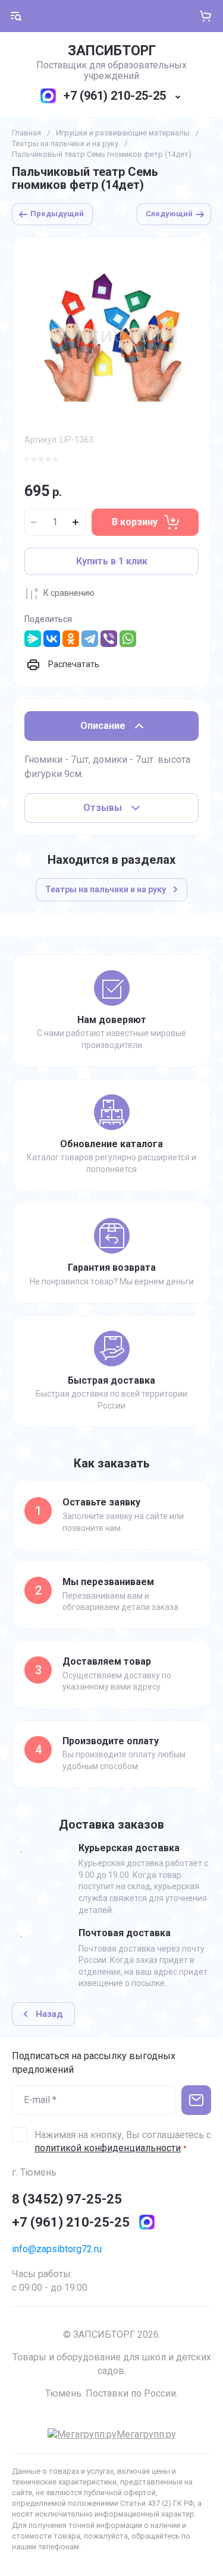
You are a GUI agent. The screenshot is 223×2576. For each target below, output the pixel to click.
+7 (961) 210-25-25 (115, 96)
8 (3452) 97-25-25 (67, 2199)
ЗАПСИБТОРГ (112, 51)
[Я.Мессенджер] (33, 639)
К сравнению (69, 593)
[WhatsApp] (128, 639)
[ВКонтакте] (52, 639)
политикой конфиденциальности (108, 2148)
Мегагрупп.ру (146, 2434)
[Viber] (109, 639)
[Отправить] (196, 2100)
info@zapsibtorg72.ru (57, 2249)
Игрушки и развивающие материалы (123, 133)
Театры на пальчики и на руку (65, 143)
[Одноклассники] (71, 639)
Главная (26, 133)
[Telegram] (90, 639)
